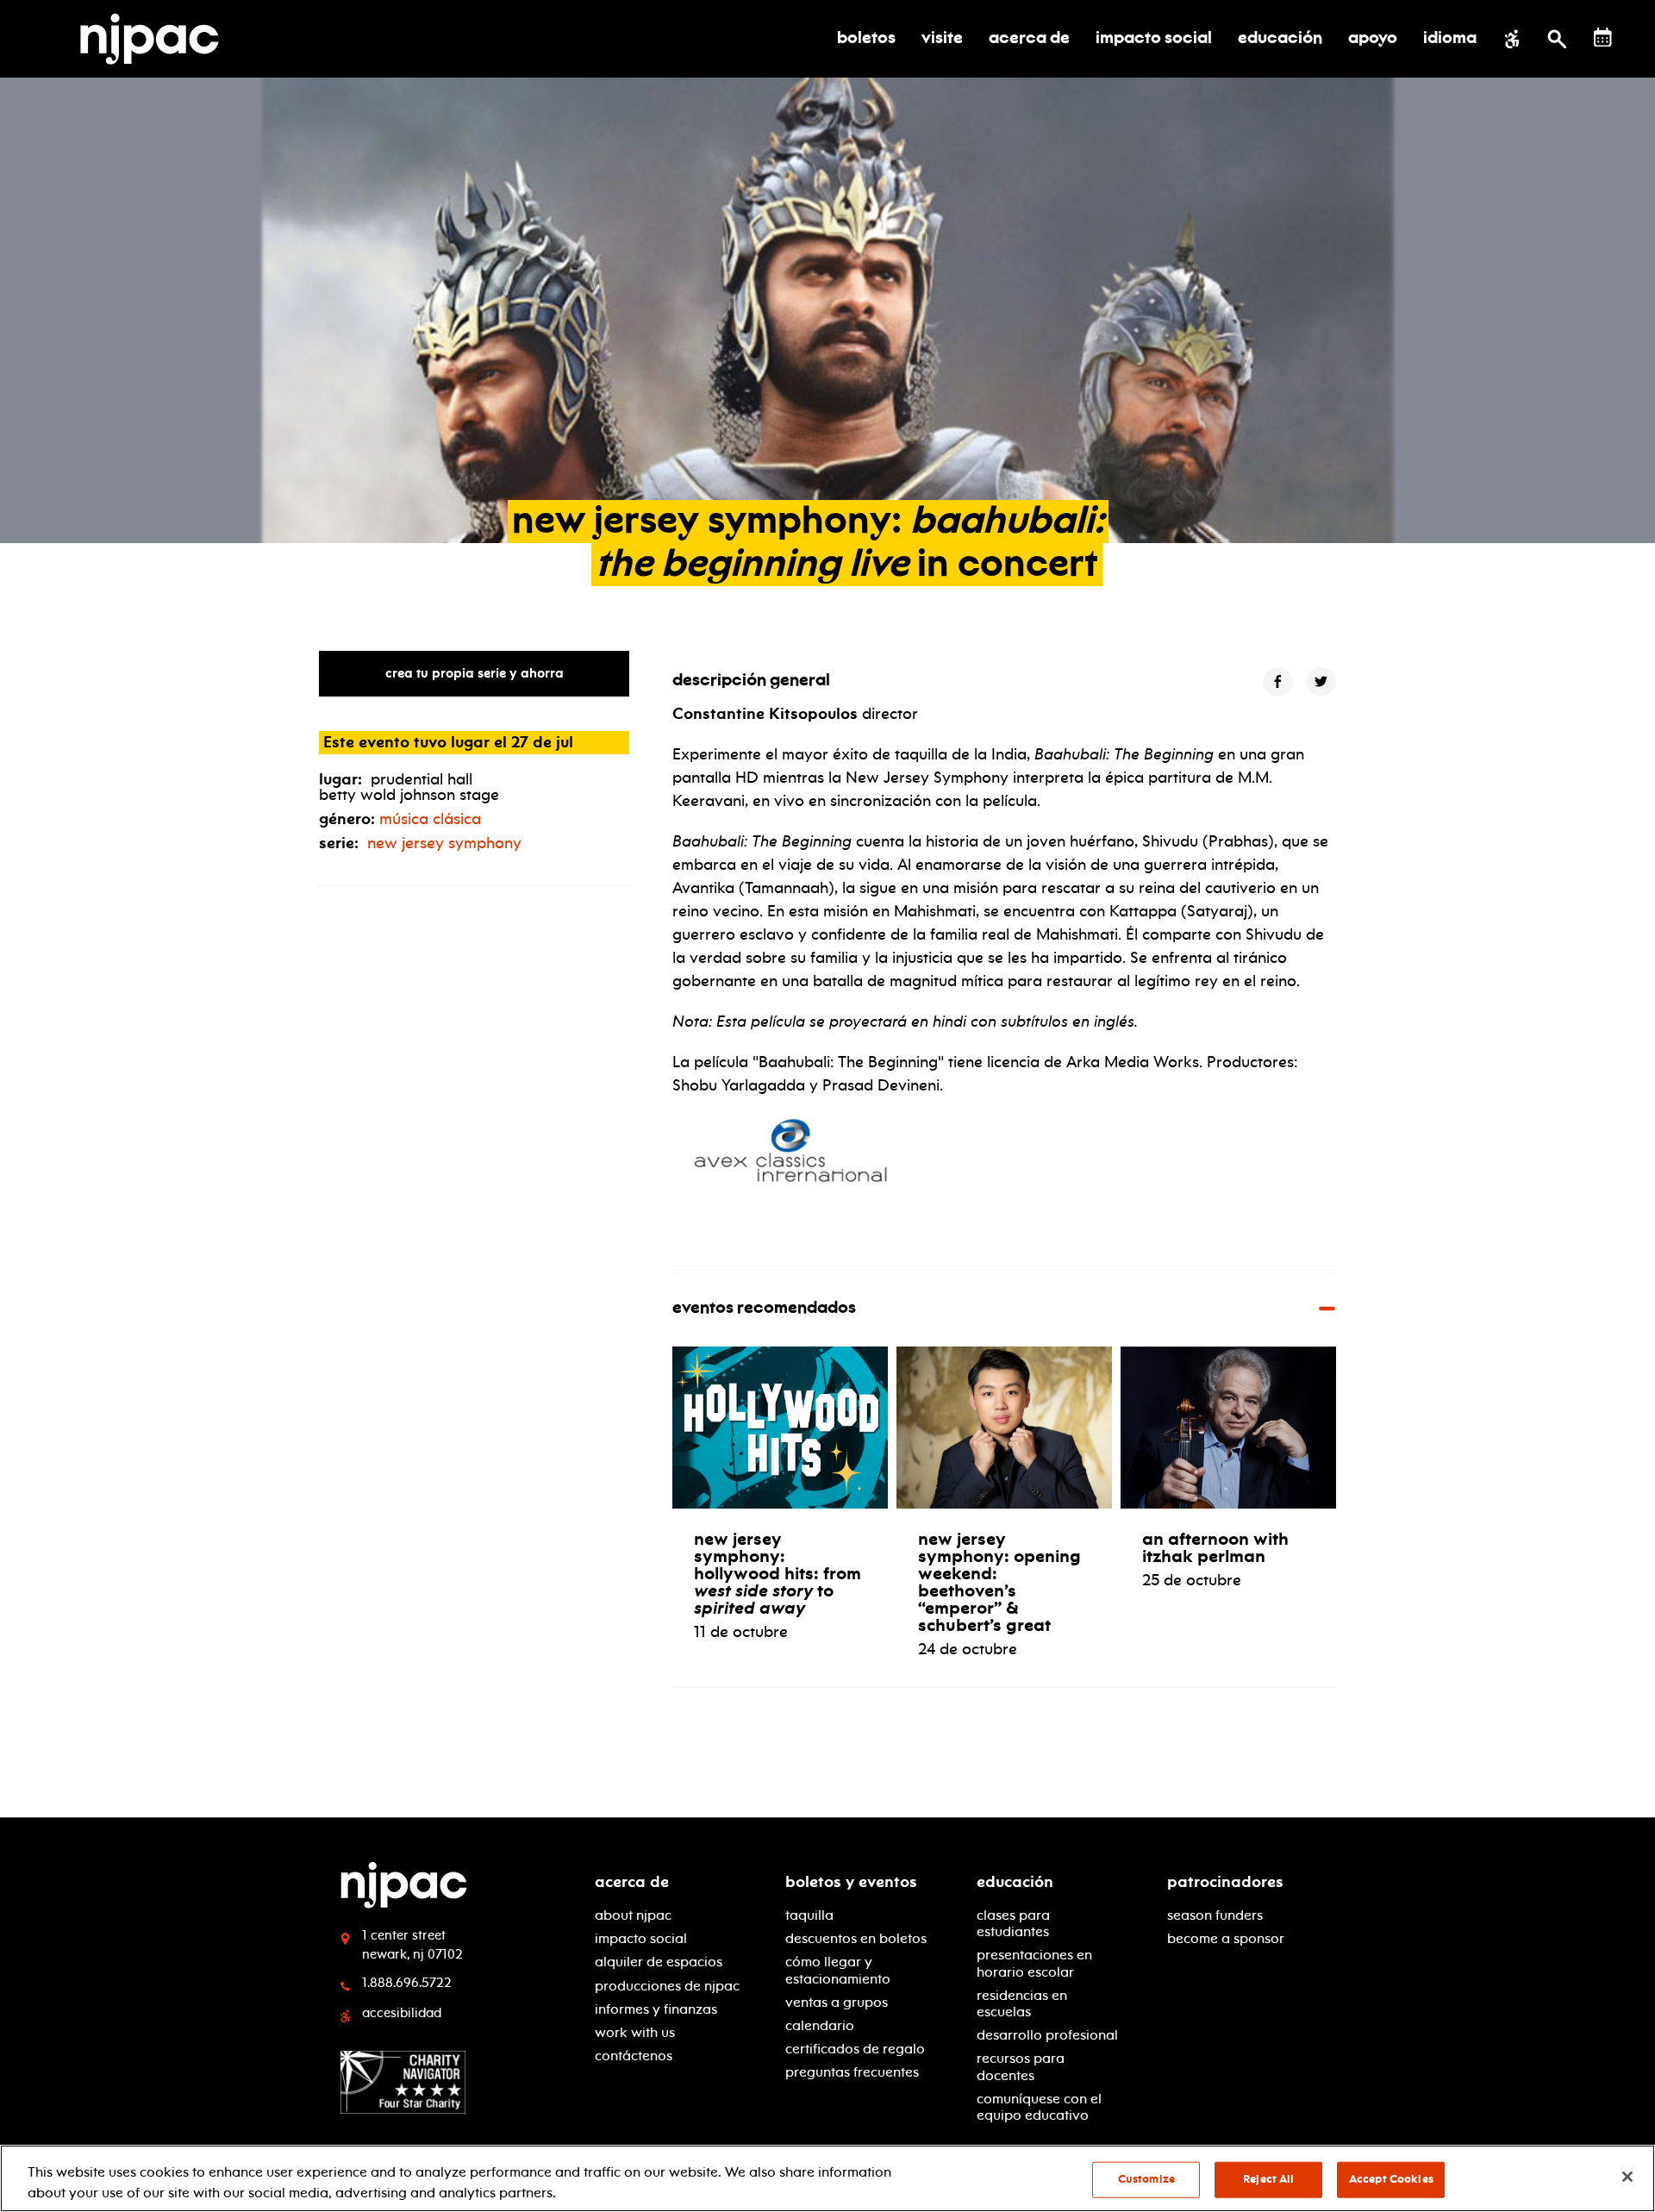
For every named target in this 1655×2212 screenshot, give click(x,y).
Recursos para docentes (1021, 2066)
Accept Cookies (1391, 2179)
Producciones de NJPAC (667, 1986)
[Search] (1557, 39)
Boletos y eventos (851, 1882)
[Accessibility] (1512, 39)
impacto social (641, 1938)
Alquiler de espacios (659, 1962)
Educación (1015, 1882)
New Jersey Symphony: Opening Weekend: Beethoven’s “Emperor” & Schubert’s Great (999, 1582)
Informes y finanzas (656, 2009)
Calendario (820, 2025)
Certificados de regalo (855, 2049)
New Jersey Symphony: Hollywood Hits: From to (778, 1573)
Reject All (1268, 2179)
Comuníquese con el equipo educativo (1039, 2107)
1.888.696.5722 (407, 1983)
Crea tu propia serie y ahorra (475, 673)
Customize (1146, 2179)
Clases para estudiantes (1013, 1923)
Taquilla (809, 1915)
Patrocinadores (1225, 1882)
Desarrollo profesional (1047, 2035)
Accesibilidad (402, 2013)
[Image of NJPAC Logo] (156, 39)
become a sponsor (1226, 1938)
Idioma (1450, 39)
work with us (635, 2032)
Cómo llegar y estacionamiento (838, 1970)
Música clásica (430, 819)
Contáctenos (634, 2056)
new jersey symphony (444, 843)
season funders (1215, 1915)
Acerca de (632, 1882)
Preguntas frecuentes (852, 2072)
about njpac (633, 1915)
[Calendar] (1603, 37)
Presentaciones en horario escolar (1034, 1963)
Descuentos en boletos (856, 1938)
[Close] (1627, 2177)
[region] (827, 2178)
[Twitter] (1321, 681)
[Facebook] (1278, 681)
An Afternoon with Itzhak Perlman (1215, 1547)
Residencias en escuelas (1022, 2003)
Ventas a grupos (837, 2002)
